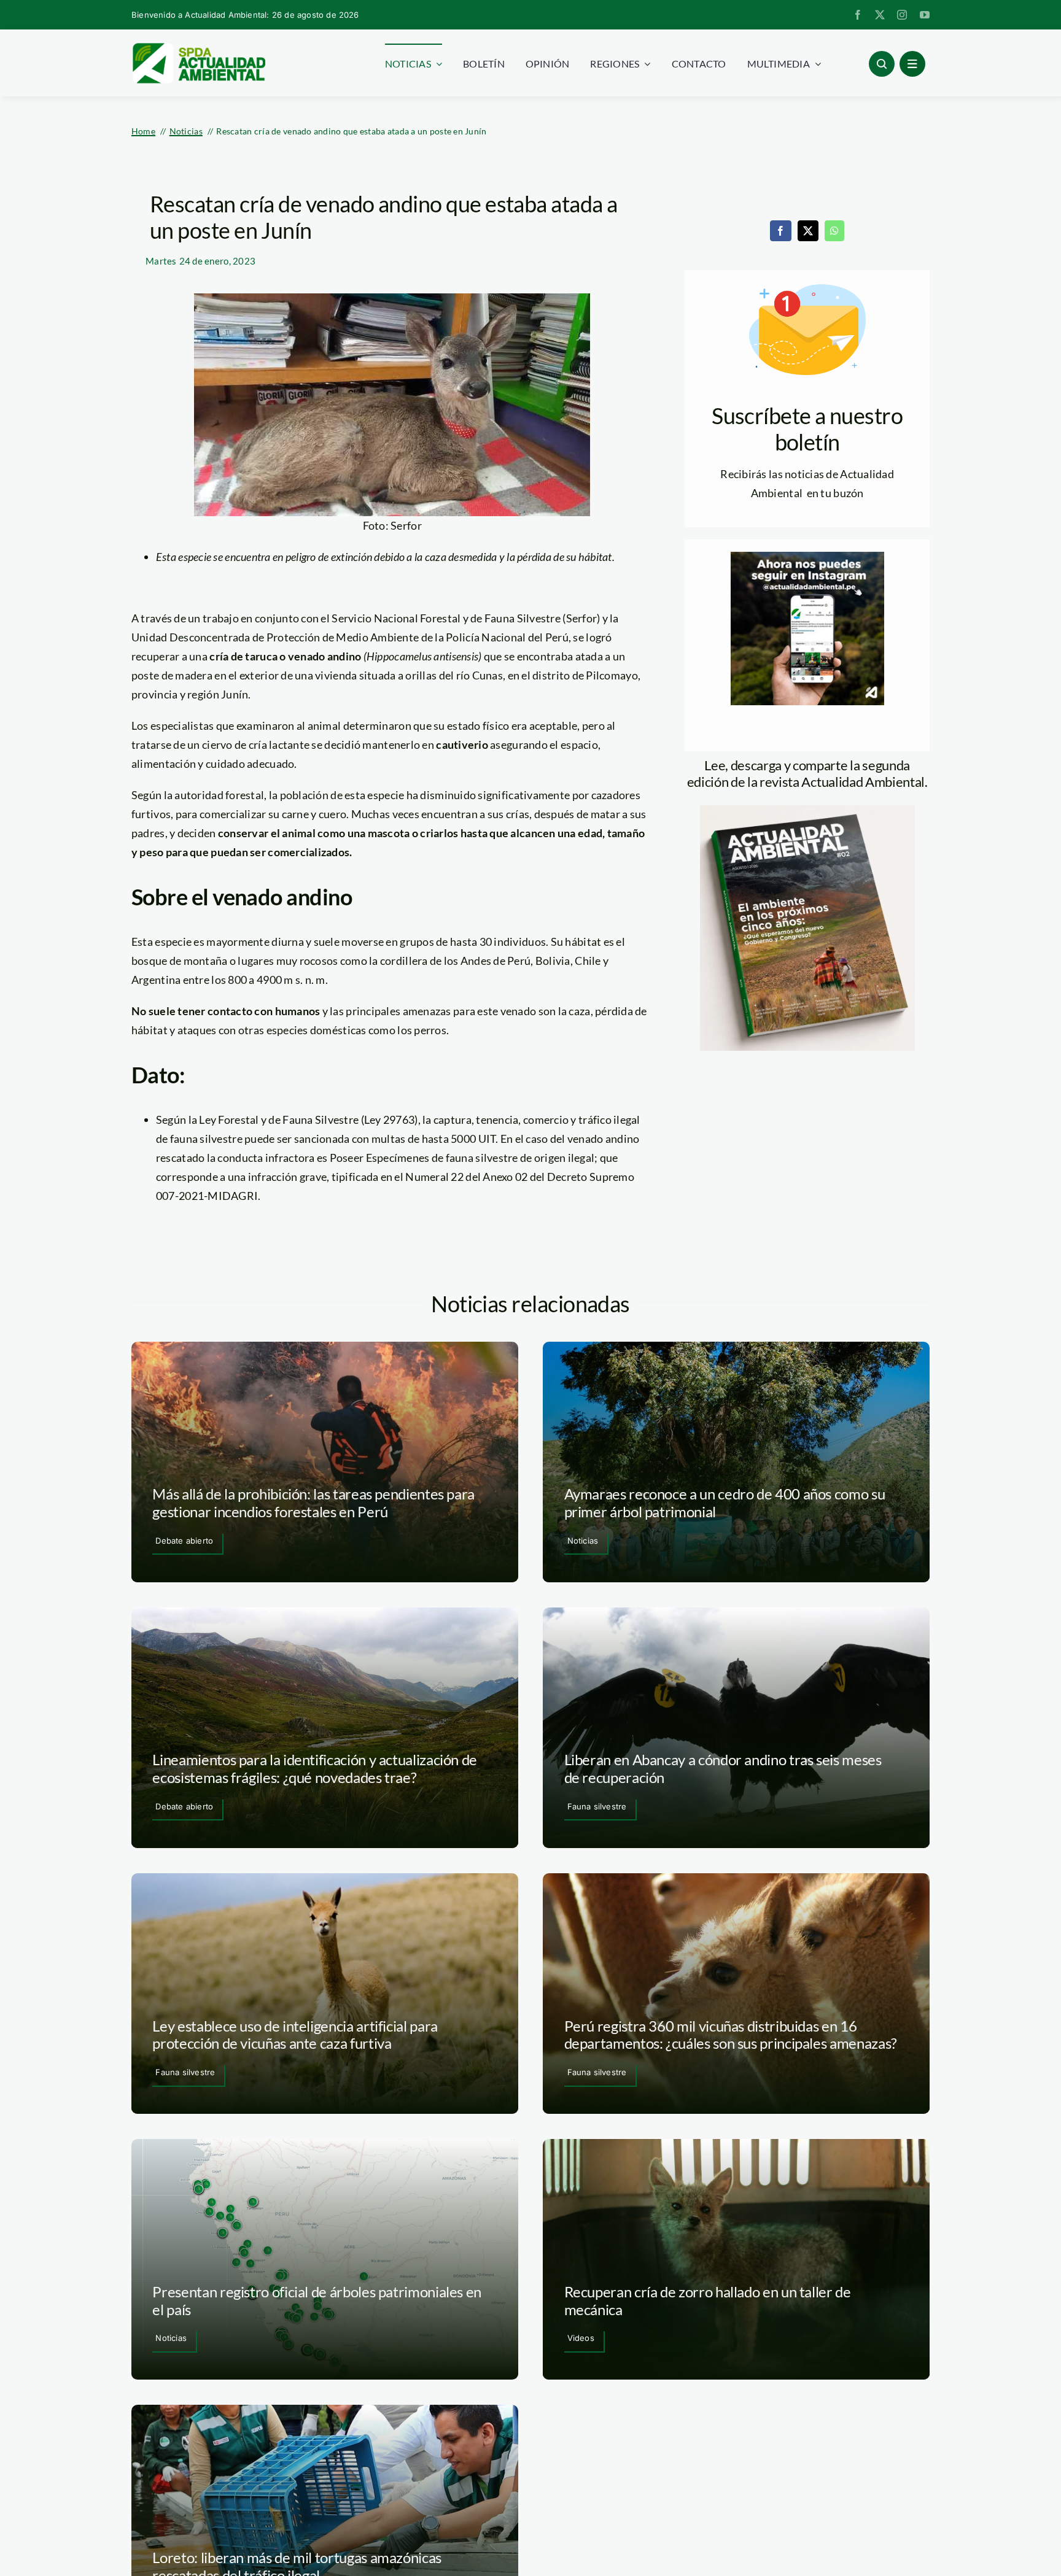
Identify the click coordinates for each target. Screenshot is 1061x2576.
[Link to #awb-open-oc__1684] (912, 64)
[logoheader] (198, 47)
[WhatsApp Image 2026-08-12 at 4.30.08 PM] (807, 811)
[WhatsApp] (834, 231)
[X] (808, 231)
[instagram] (902, 15)
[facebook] (858, 15)
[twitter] (880, 15)
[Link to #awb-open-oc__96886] (882, 64)
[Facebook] (780, 231)
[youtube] (925, 15)
